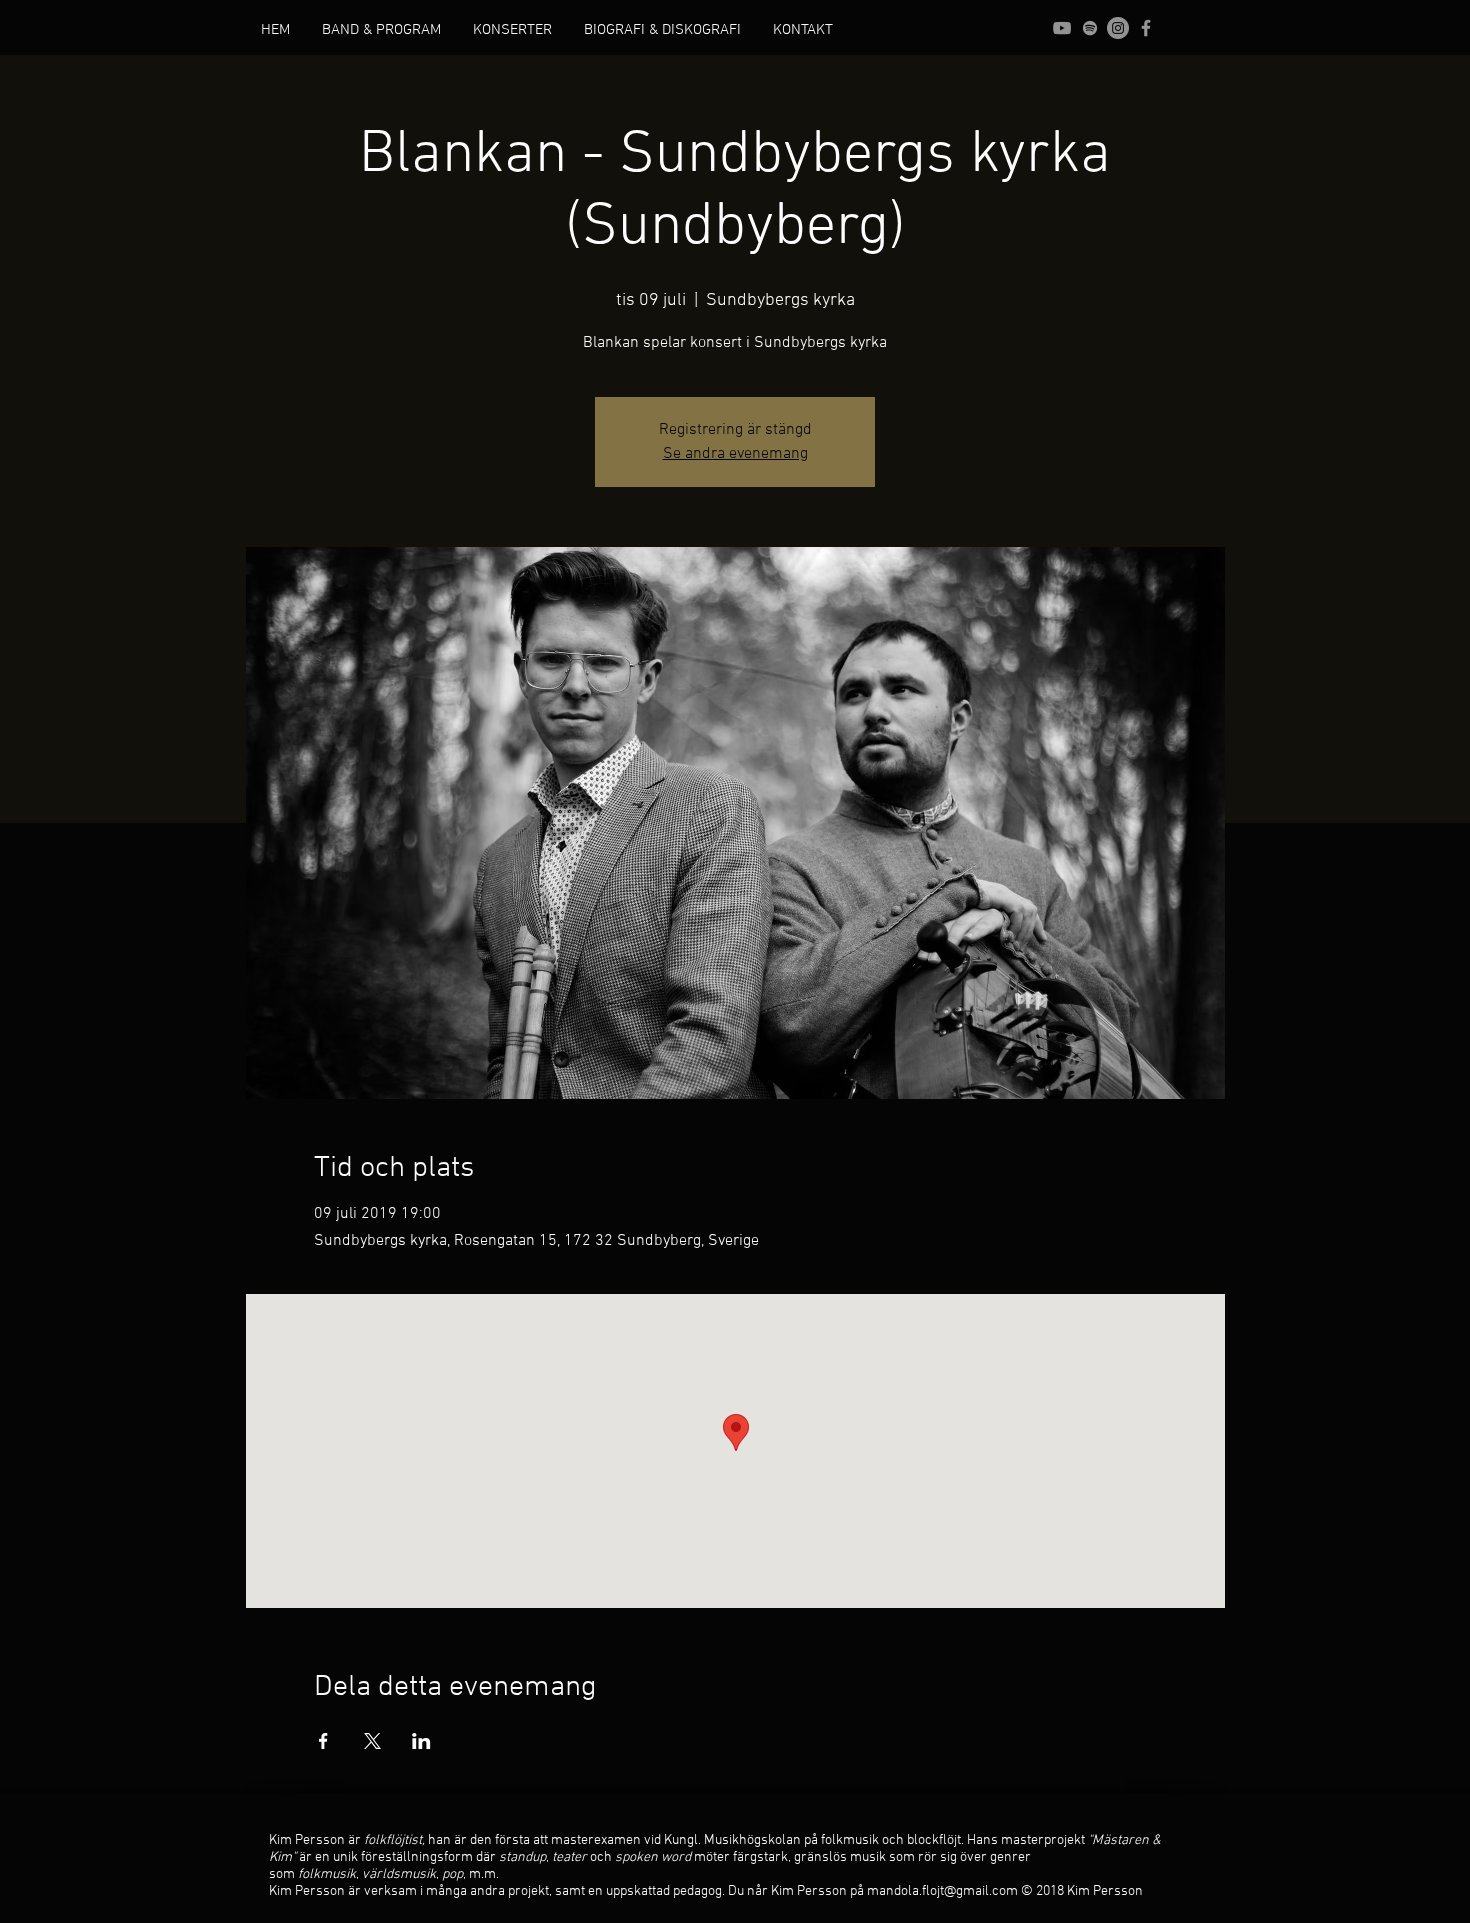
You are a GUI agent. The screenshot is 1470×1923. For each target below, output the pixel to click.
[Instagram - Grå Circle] (1118, 28)
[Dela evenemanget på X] (372, 1741)
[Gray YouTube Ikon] (1062, 28)
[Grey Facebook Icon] (1146, 28)
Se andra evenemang (735, 454)
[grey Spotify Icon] (1090, 28)
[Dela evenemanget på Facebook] (323, 1741)
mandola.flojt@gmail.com (942, 1891)
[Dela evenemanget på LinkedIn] (421, 1741)
